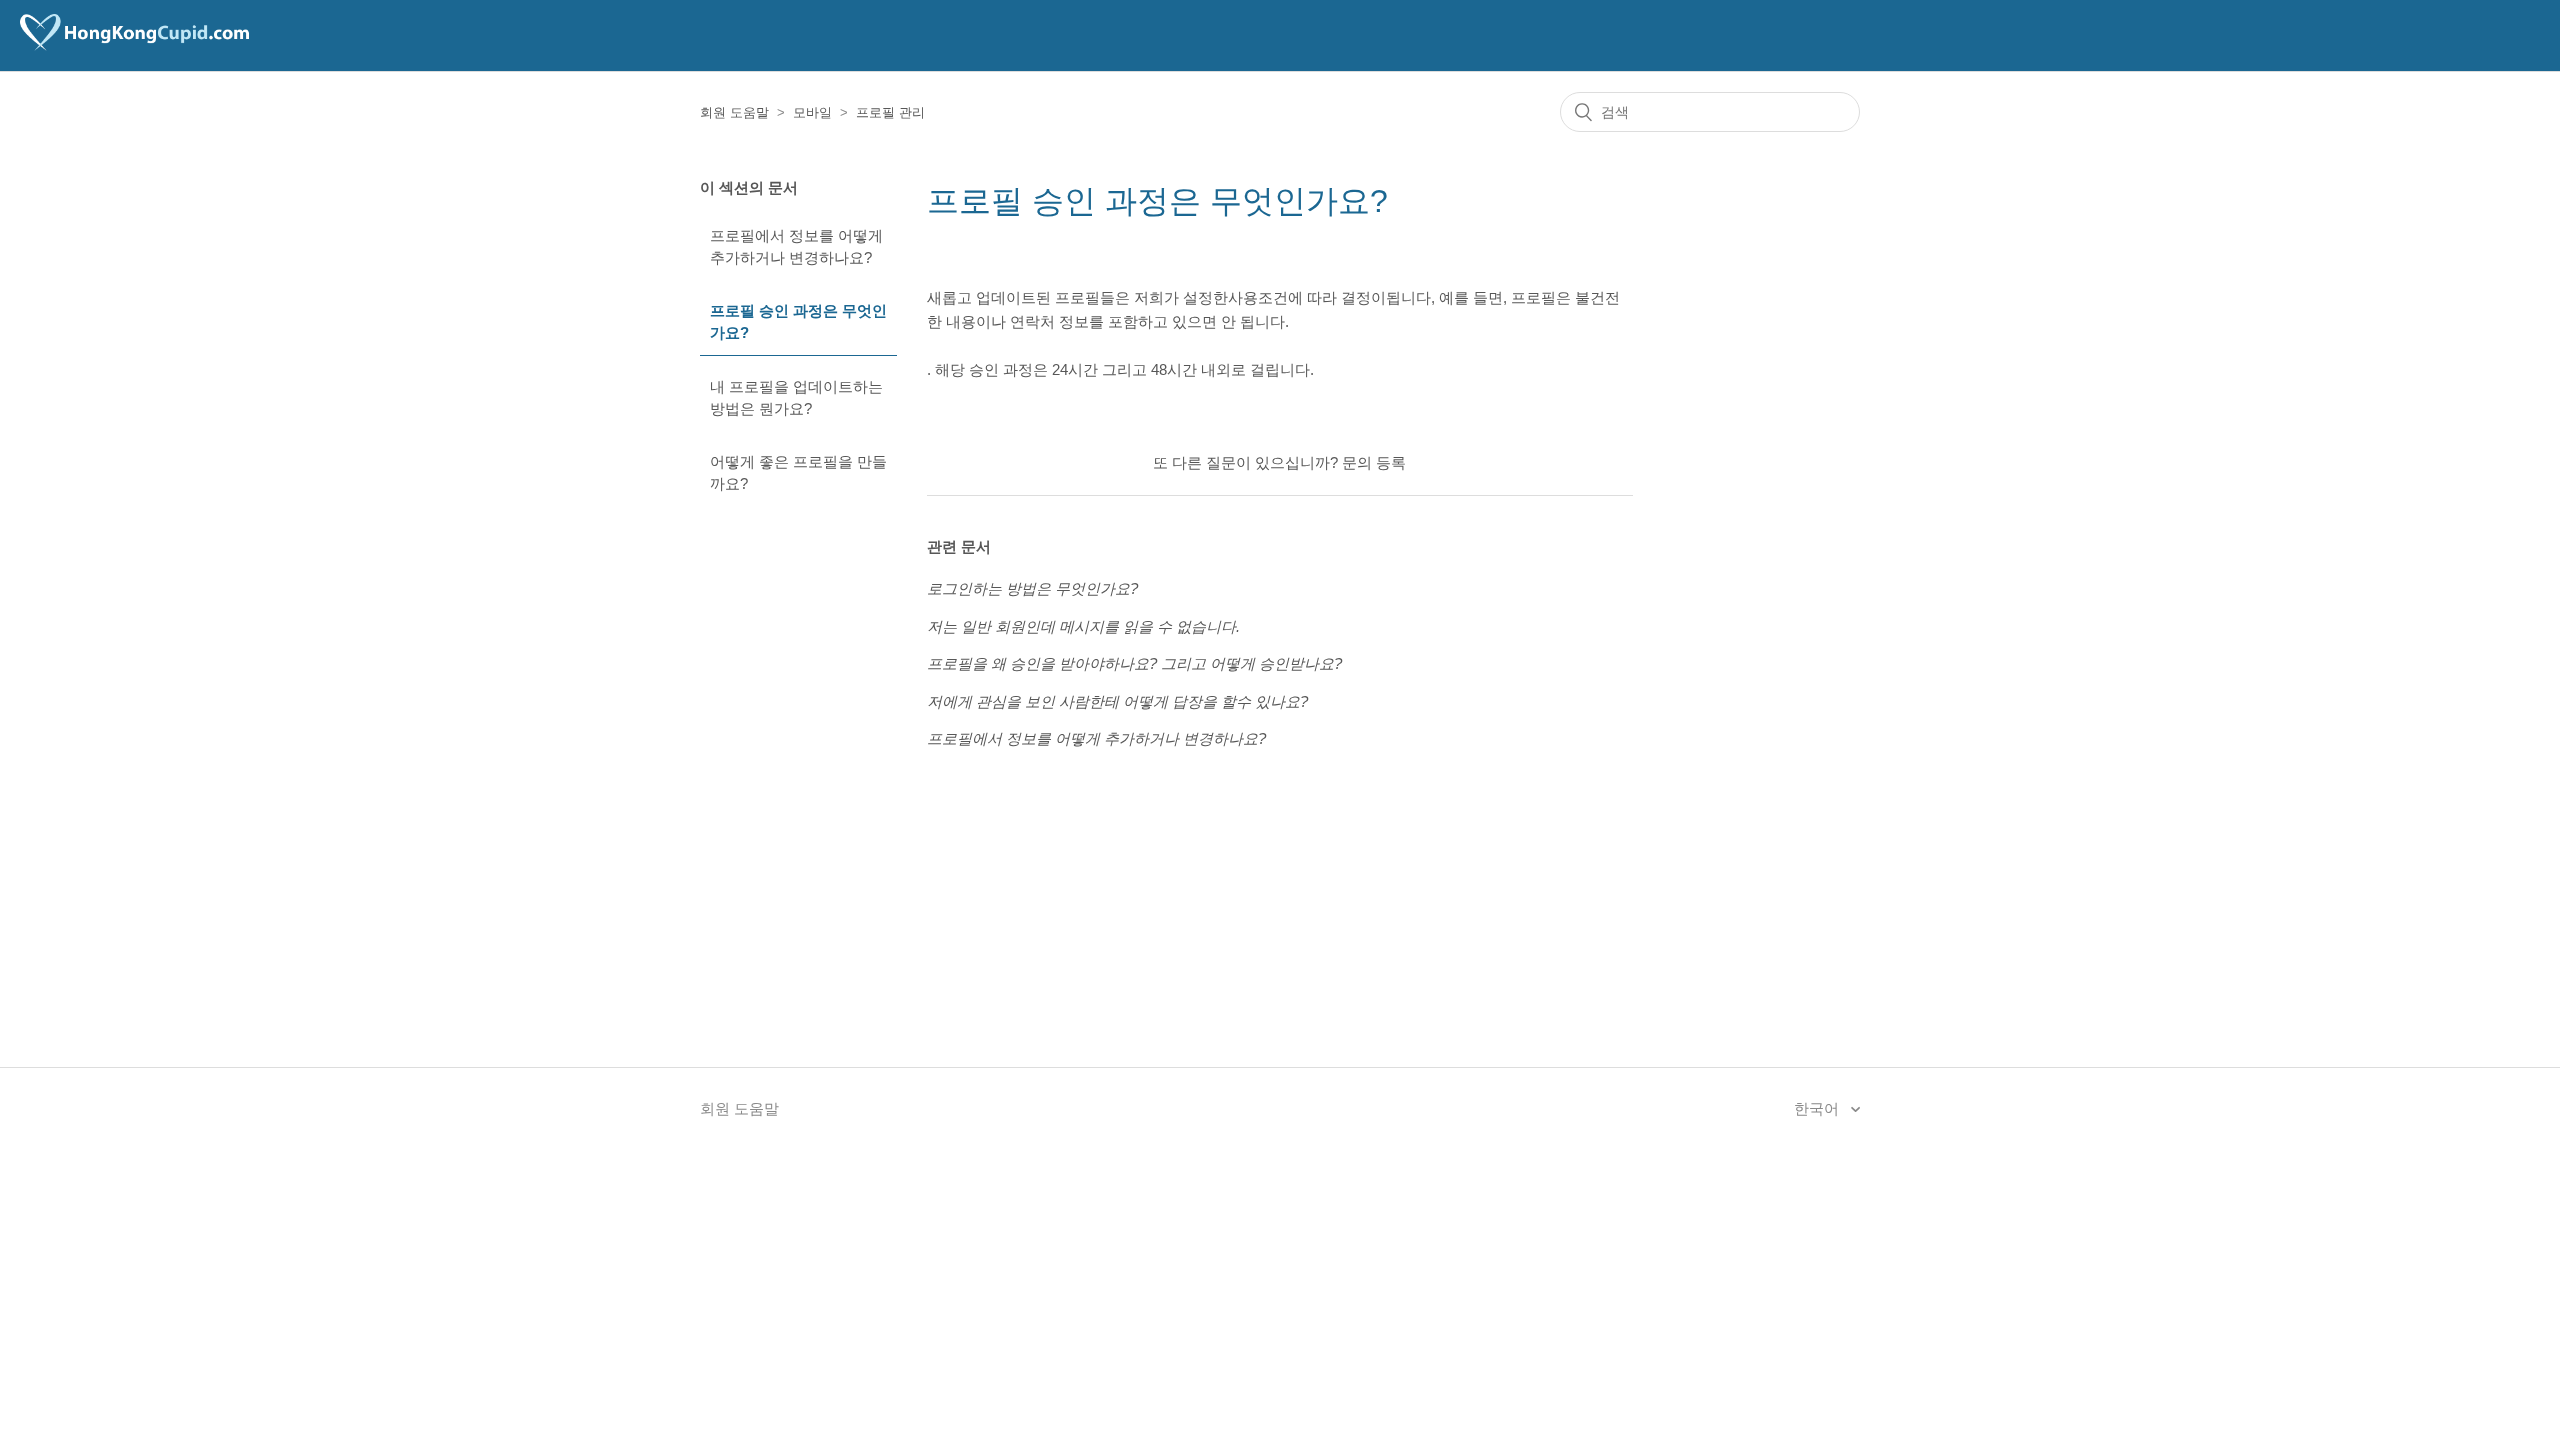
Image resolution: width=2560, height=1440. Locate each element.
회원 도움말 (734, 112)
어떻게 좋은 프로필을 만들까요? (798, 473)
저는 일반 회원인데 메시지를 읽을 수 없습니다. (1083, 626)
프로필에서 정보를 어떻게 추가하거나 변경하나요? (796, 247)
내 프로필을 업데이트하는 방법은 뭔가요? (796, 398)
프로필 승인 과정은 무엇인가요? (798, 322)
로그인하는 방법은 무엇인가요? (1032, 588)
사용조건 (1258, 297)
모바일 (812, 112)
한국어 (1818, 1108)
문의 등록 (1374, 462)
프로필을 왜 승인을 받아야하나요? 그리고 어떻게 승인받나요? (1134, 663)
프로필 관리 (890, 112)
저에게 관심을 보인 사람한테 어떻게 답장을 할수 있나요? (1117, 701)
